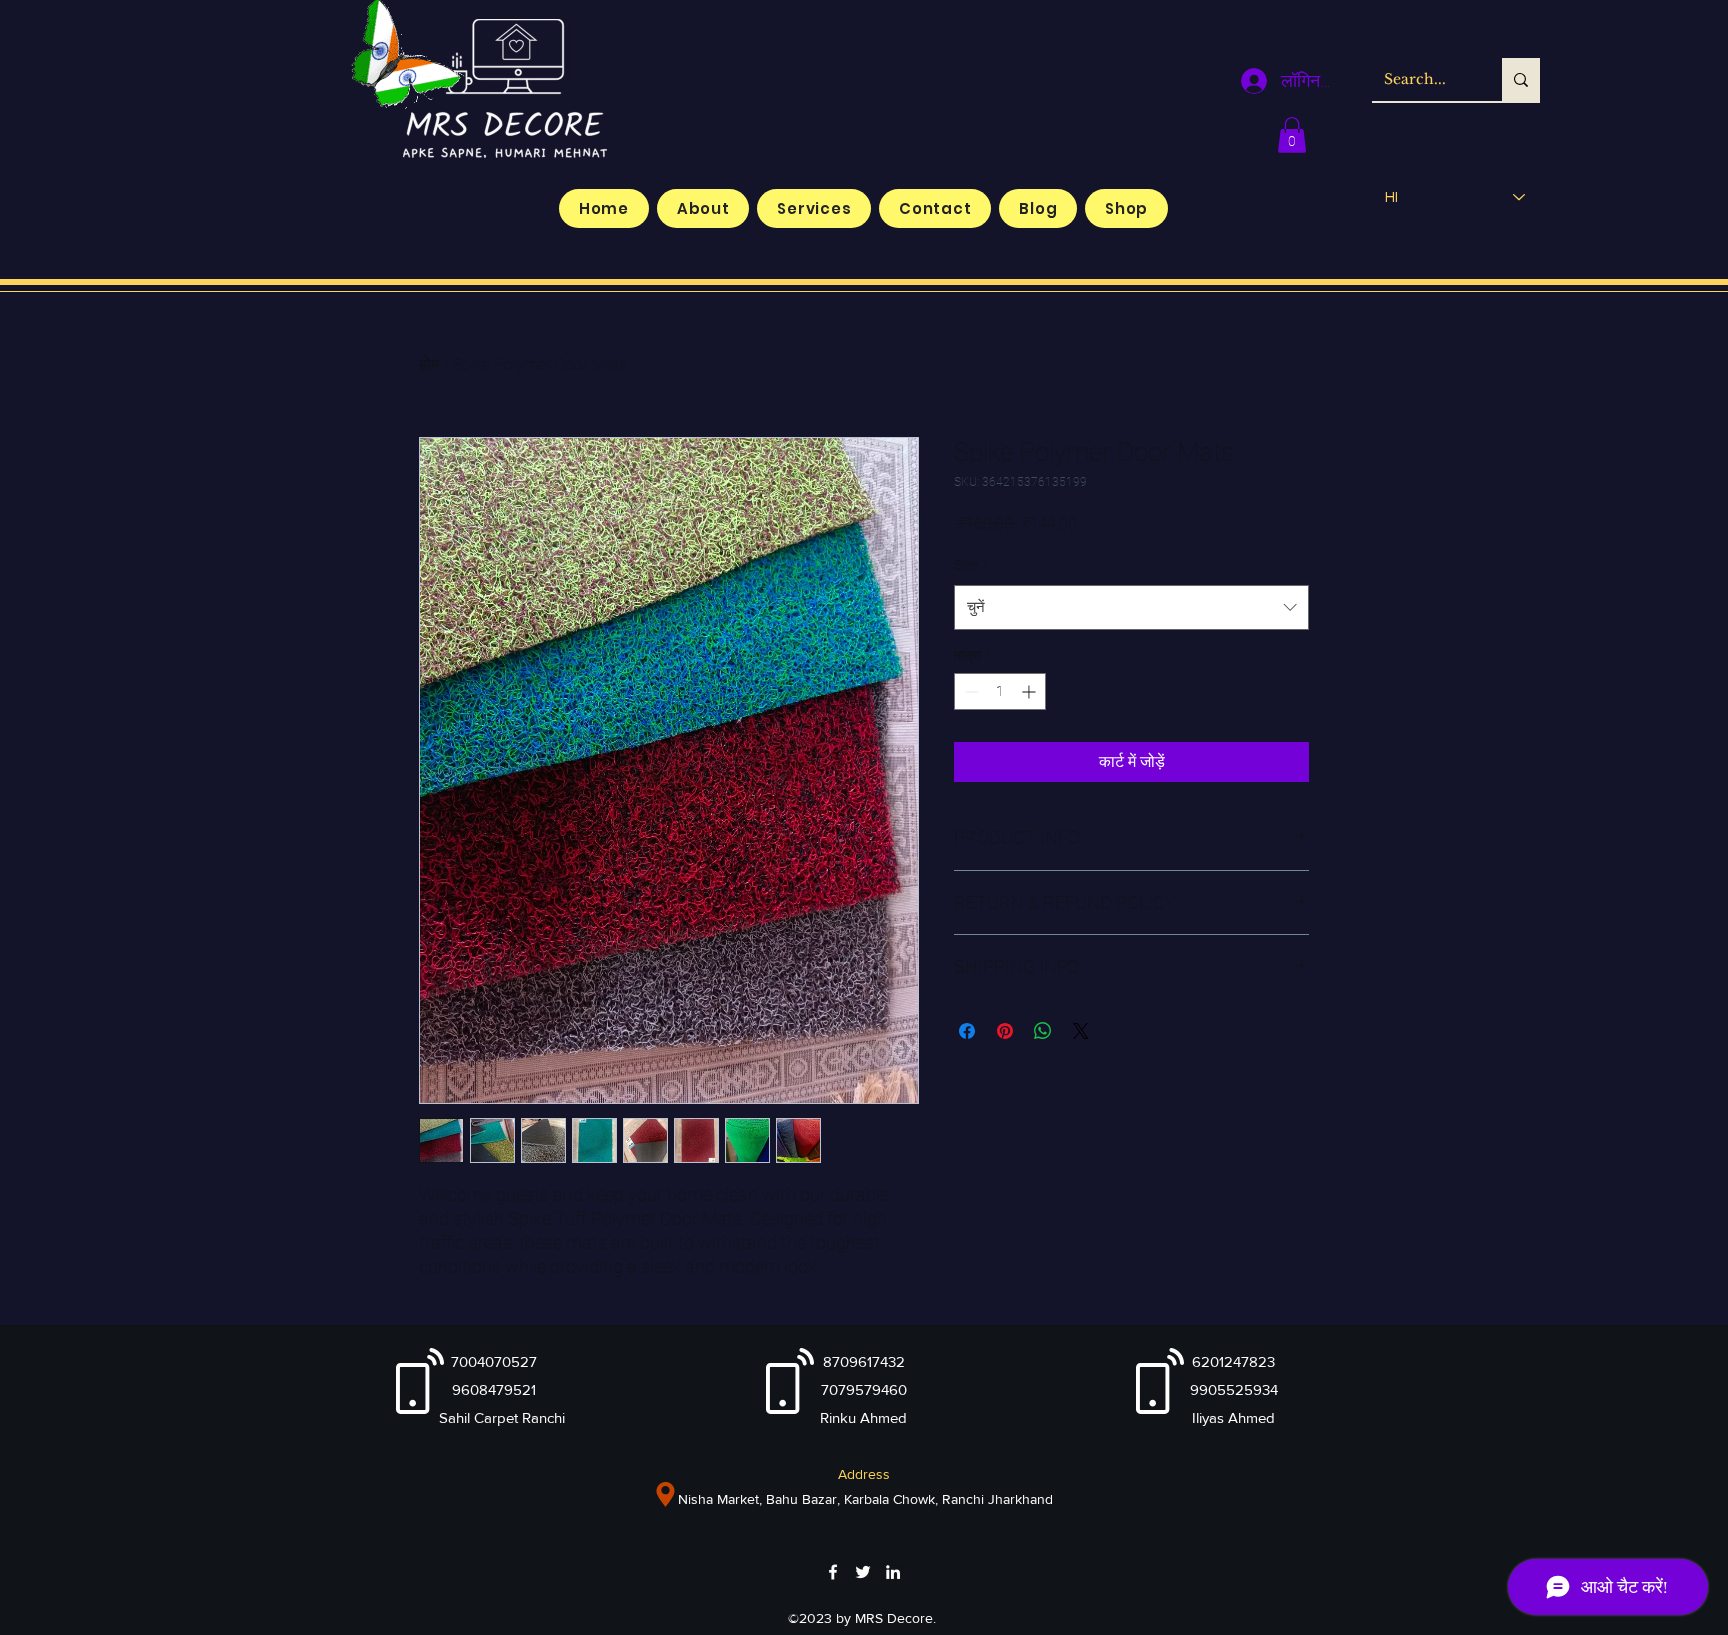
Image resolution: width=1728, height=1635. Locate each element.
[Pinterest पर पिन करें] (1005, 1031)
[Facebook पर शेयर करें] (967, 1031)
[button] (1292, 135)
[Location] (665, 1494)
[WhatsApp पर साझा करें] (1043, 1031)
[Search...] (1521, 79)
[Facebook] (833, 1572)
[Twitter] (863, 1572)
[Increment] (1030, 691)
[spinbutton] (1000, 691)
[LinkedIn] (893, 1572)
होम (429, 364)
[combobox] (1131, 607)
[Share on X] (1081, 1031)
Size (971, 565)
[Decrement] (969, 691)
